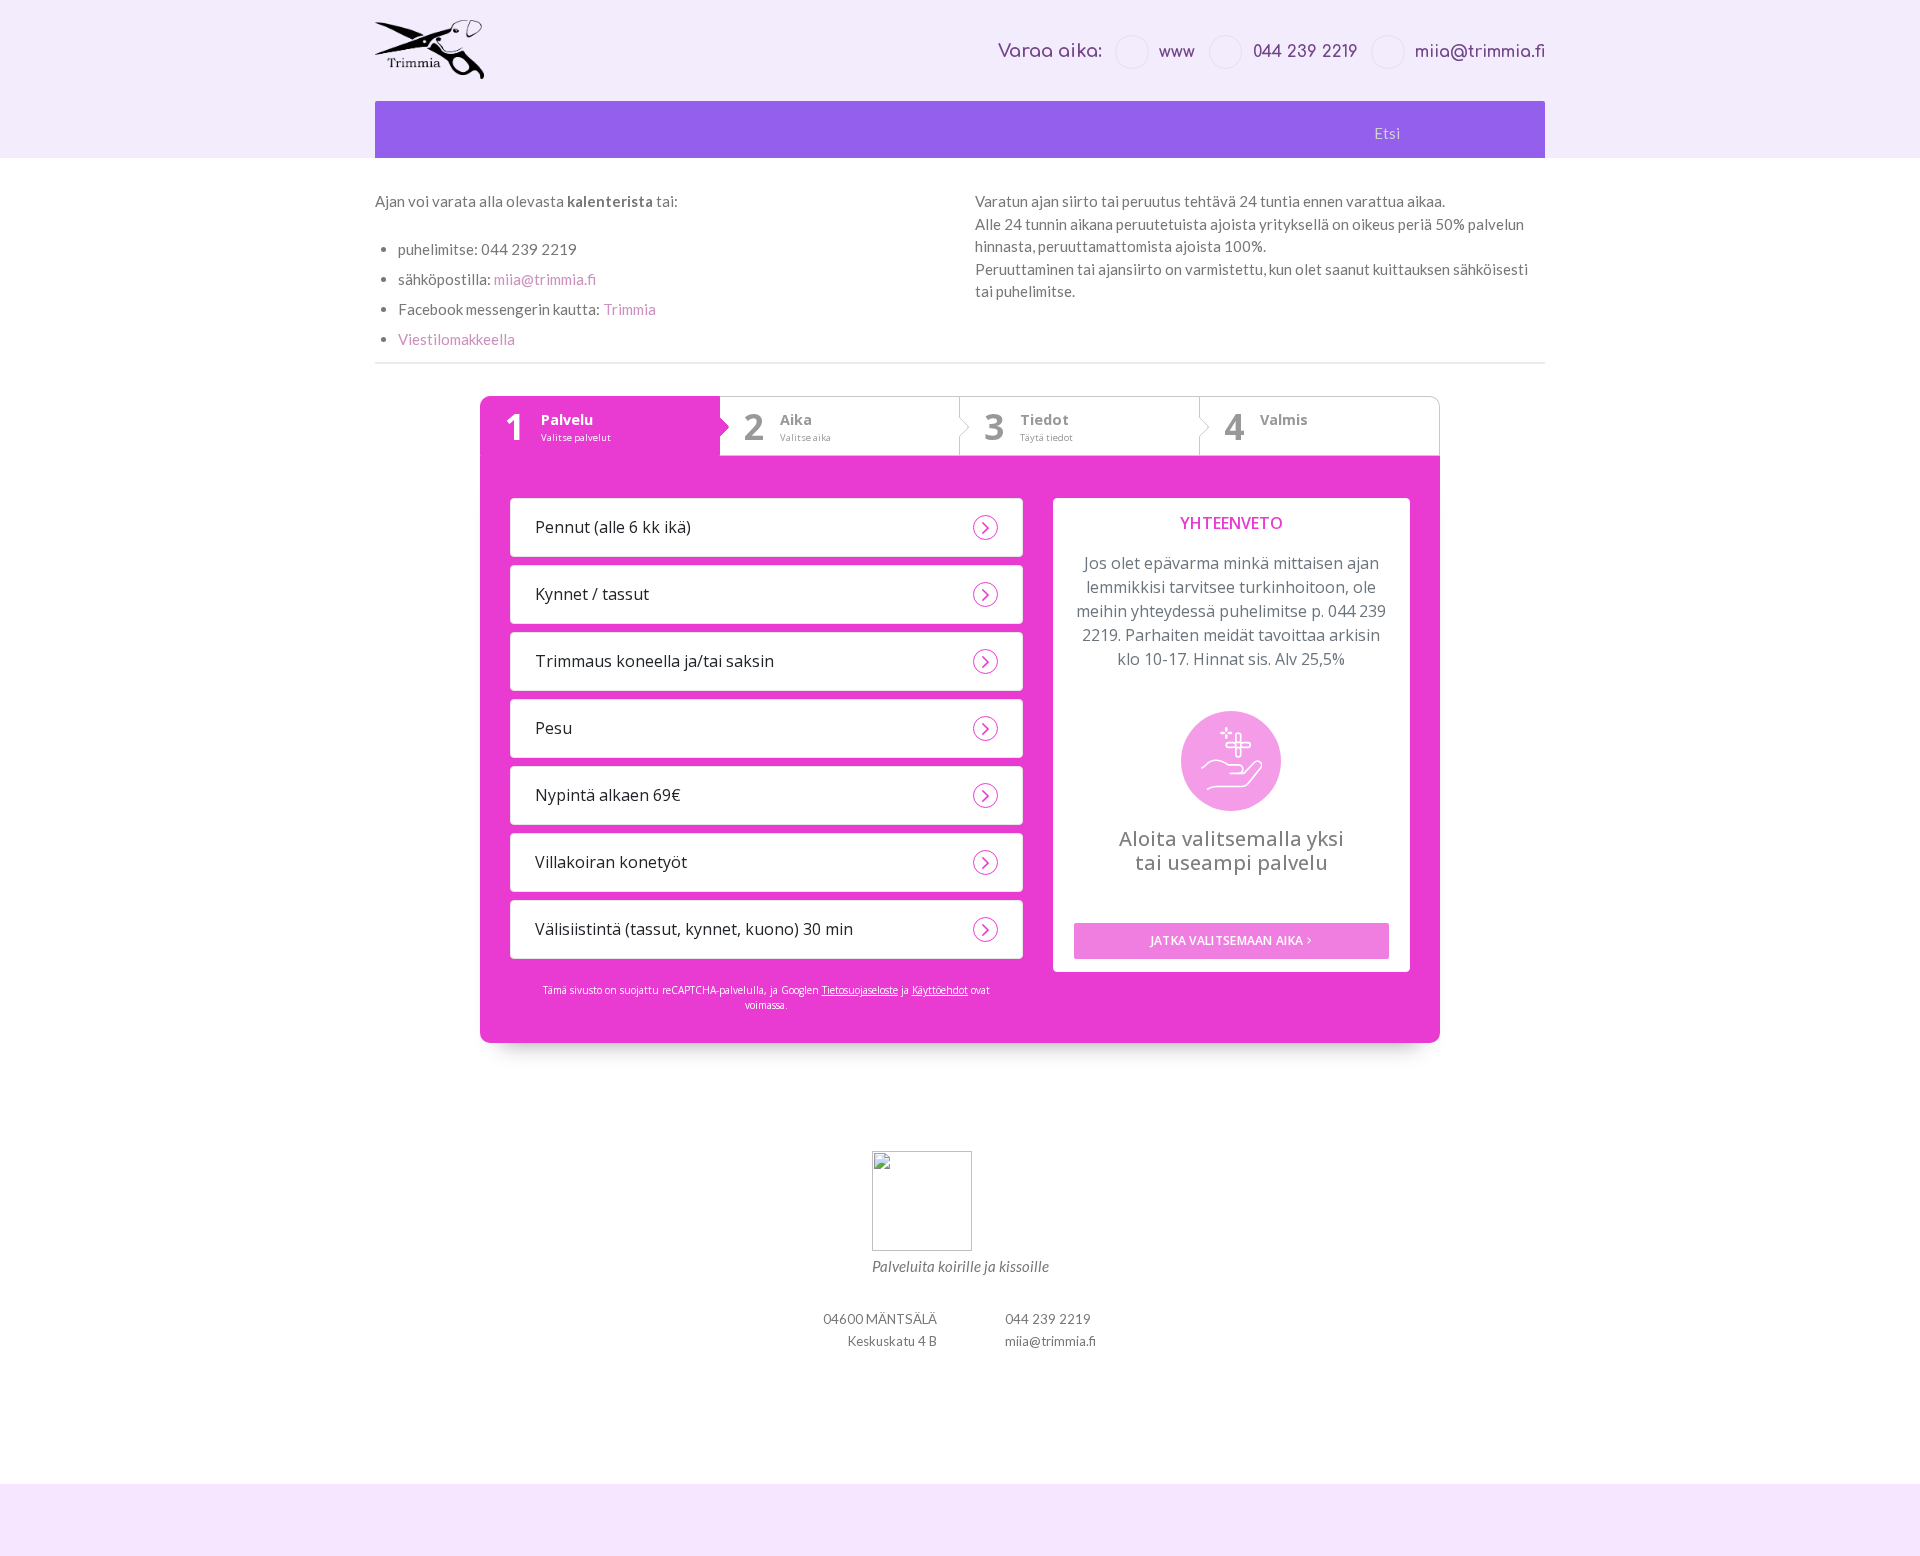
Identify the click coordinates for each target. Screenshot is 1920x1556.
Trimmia (629, 309)
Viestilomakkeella (456, 339)
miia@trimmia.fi (545, 279)
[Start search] (1501, 133)
